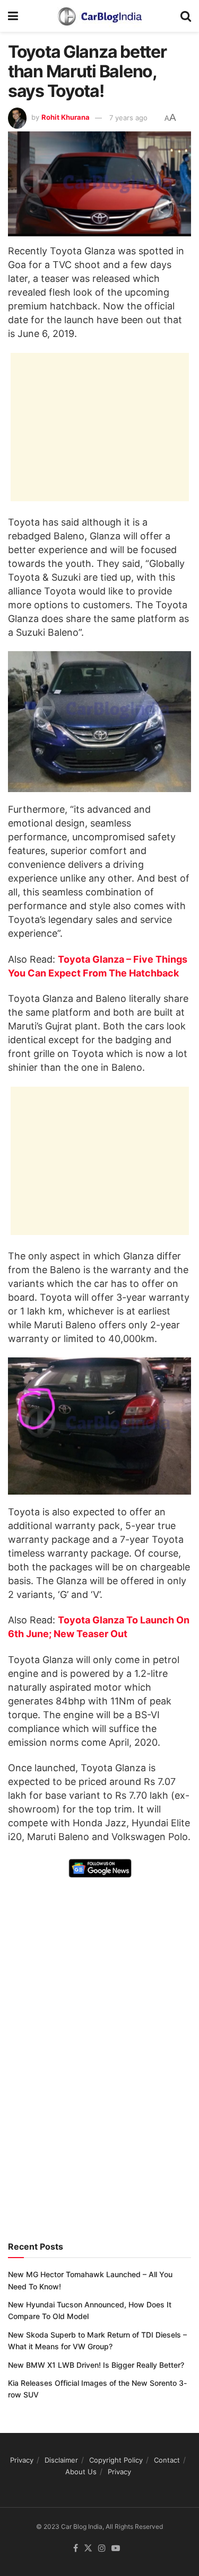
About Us (81, 2472)
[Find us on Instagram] (102, 2548)
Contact (167, 2460)
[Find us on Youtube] (116, 2548)
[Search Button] (186, 16)
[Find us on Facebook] (76, 2548)
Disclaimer (61, 2460)
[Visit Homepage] (99, 16)
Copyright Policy (116, 2460)
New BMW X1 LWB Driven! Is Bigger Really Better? (96, 2365)
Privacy (22, 2460)
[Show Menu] (13, 16)
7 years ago (128, 118)
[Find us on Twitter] (88, 2548)
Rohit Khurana (66, 118)
